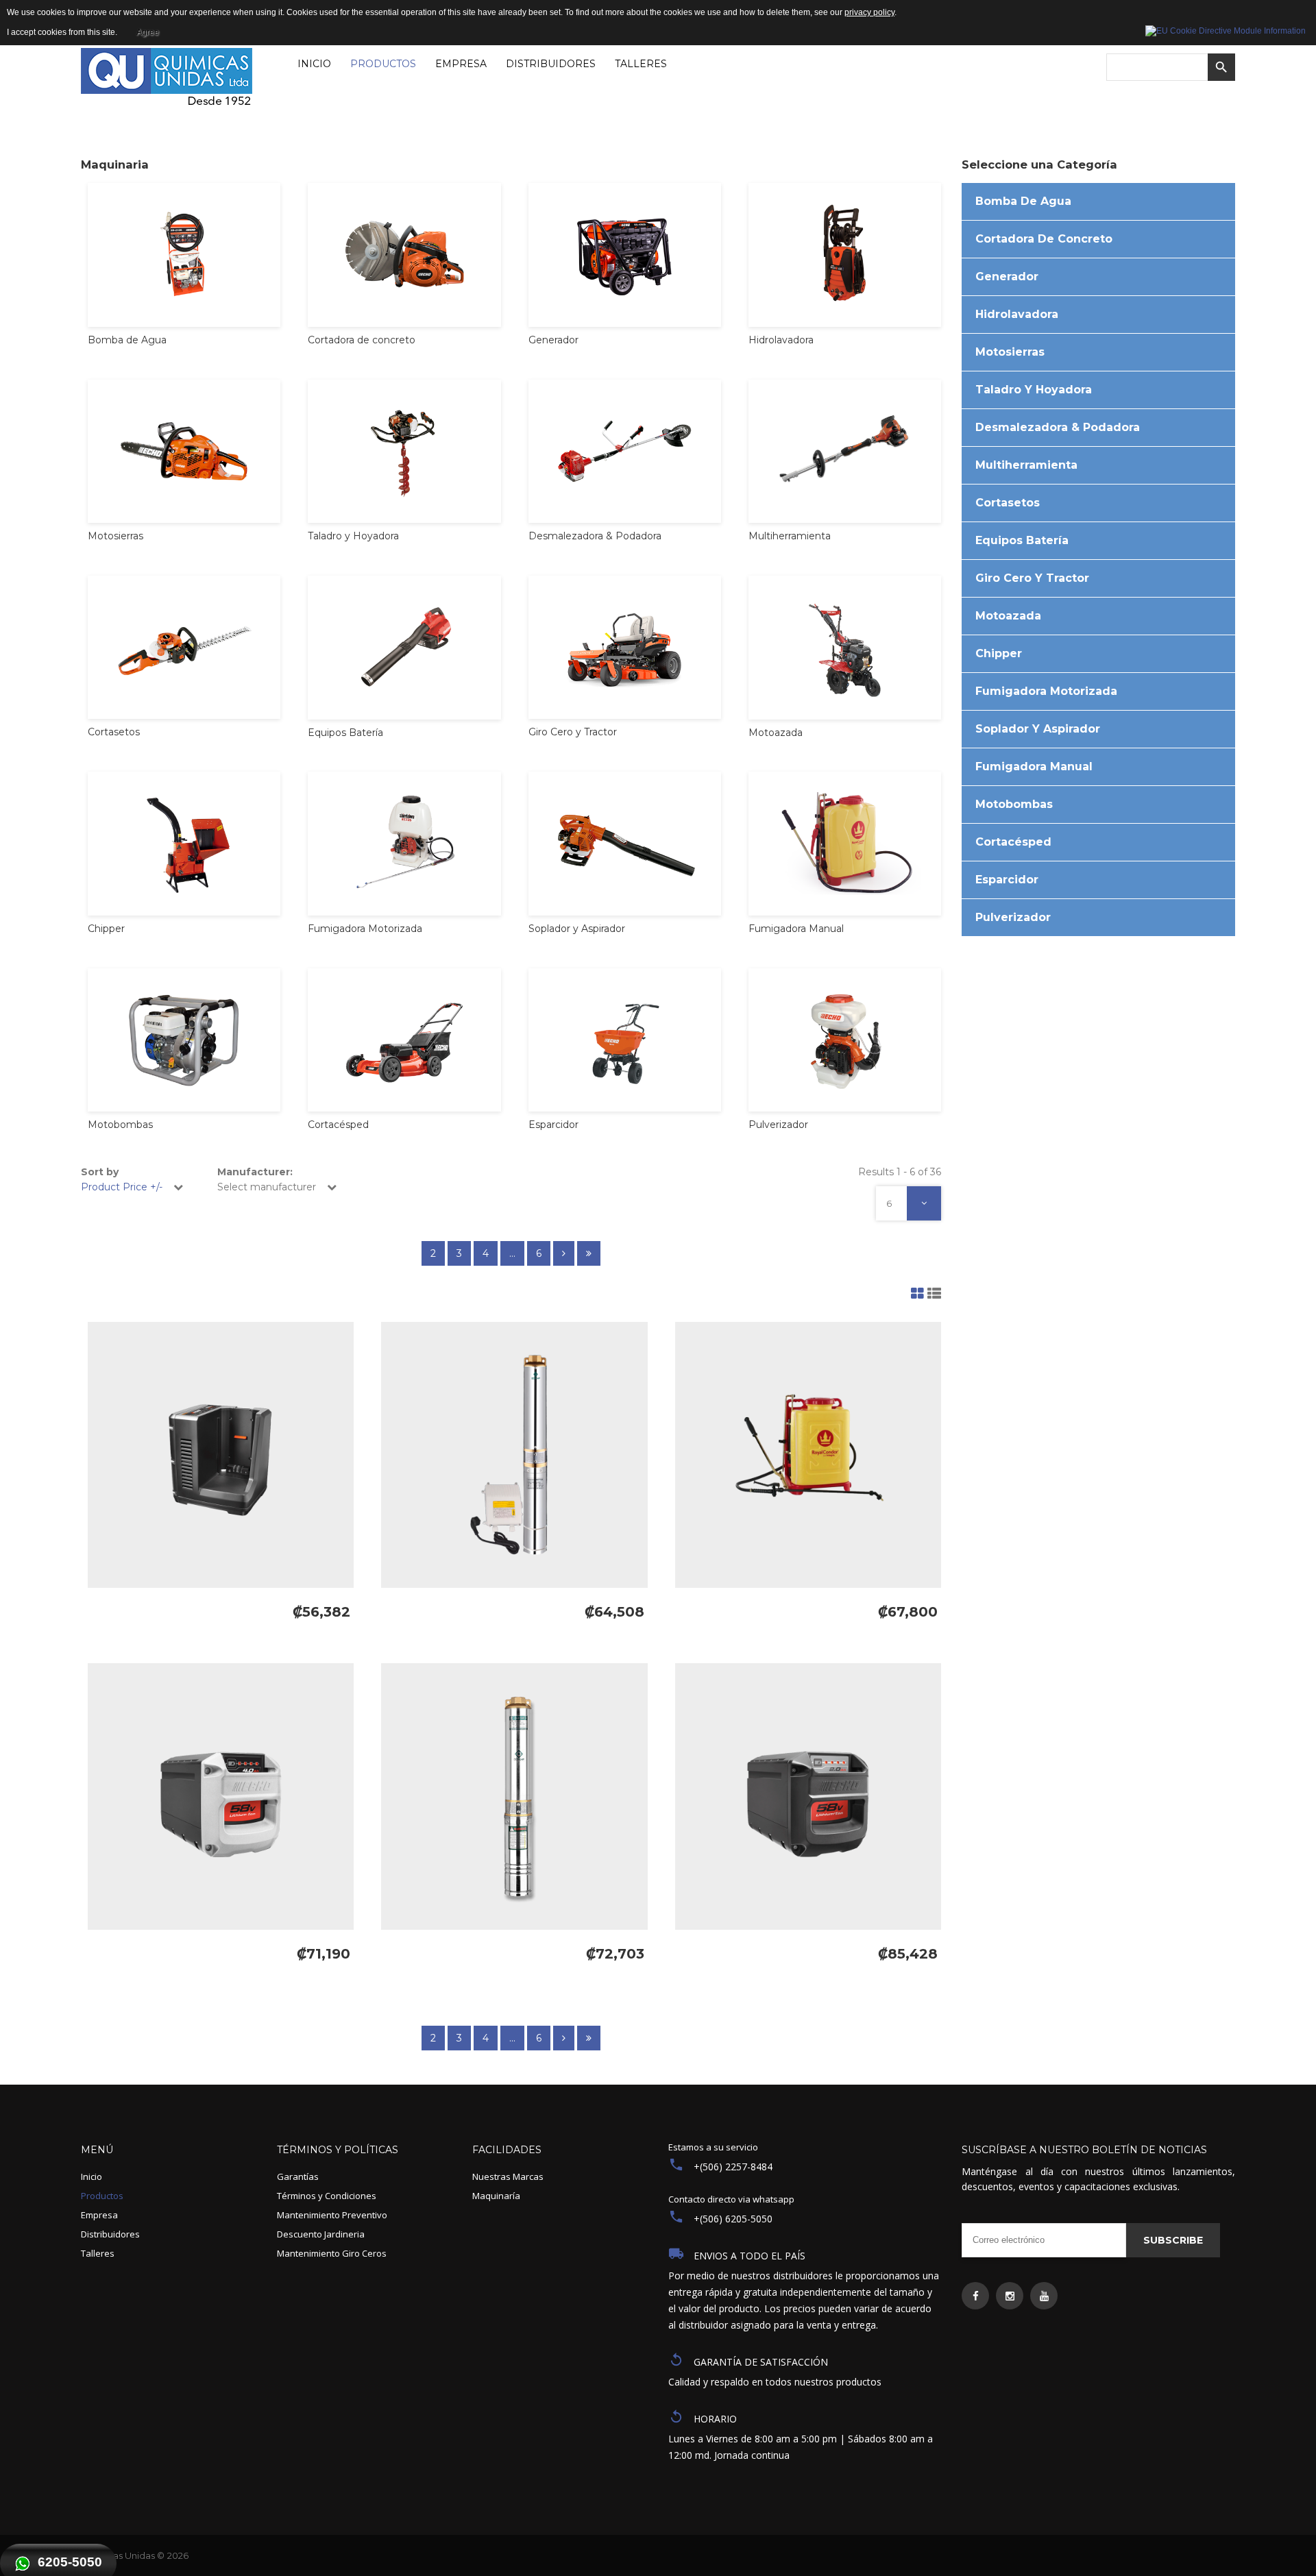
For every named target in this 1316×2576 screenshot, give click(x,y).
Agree (148, 32)
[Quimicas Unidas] (167, 80)
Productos (102, 2196)
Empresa (99, 2215)
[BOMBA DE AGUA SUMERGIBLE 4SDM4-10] (514, 1796)
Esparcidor (1007, 880)
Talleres (98, 2253)
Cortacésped (1013, 842)
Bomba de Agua (1023, 201)
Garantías (298, 2176)
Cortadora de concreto (1044, 239)
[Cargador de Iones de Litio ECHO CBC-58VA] (221, 1455)
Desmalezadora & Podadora (1058, 427)
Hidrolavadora (1017, 314)
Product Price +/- (122, 1187)
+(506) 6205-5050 (733, 2219)
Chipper (999, 653)
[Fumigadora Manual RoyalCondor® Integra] (808, 1455)
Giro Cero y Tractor (1032, 578)
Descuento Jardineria (321, 2234)
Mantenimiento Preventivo (332, 2215)
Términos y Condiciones (327, 2196)
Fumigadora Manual (1034, 766)
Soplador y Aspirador (1038, 729)
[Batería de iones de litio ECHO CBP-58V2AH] (808, 1796)
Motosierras (1010, 352)
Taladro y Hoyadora (1034, 390)
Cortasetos (1008, 503)
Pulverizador (1013, 917)
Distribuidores (110, 2234)
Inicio (92, 2176)
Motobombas (1014, 804)
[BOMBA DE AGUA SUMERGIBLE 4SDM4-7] (514, 1455)
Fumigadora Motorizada (1046, 691)
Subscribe (1173, 2240)
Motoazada (1008, 616)
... (512, 1253)
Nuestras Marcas (508, 2176)
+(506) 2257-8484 (733, 2167)
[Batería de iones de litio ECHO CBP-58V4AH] (221, 1796)
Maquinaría (496, 2196)
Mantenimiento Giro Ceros (332, 2253)
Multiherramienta (1026, 465)
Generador (1007, 277)
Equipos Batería (1022, 540)
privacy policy (869, 12)
